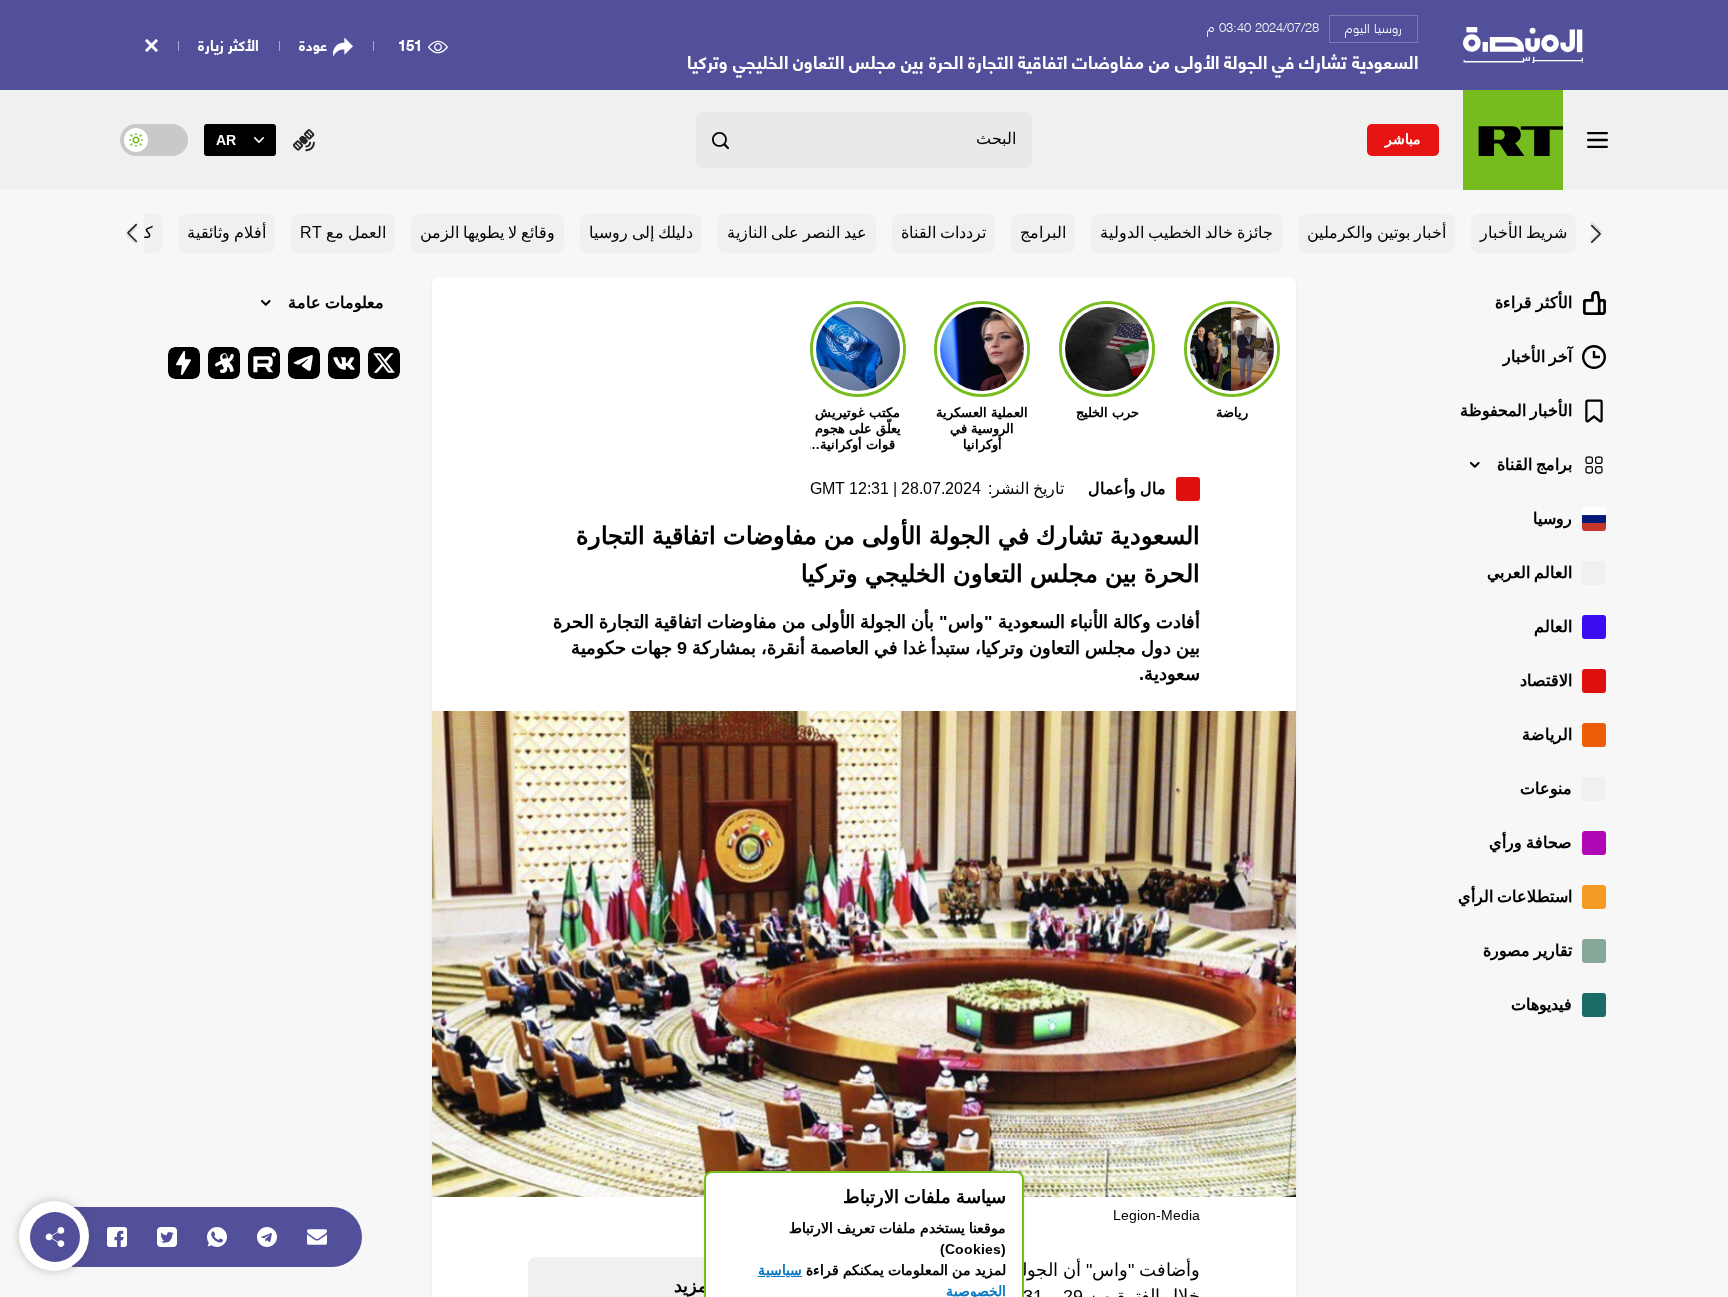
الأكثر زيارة (228, 44)
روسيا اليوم (1373, 27)
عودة (313, 45)
